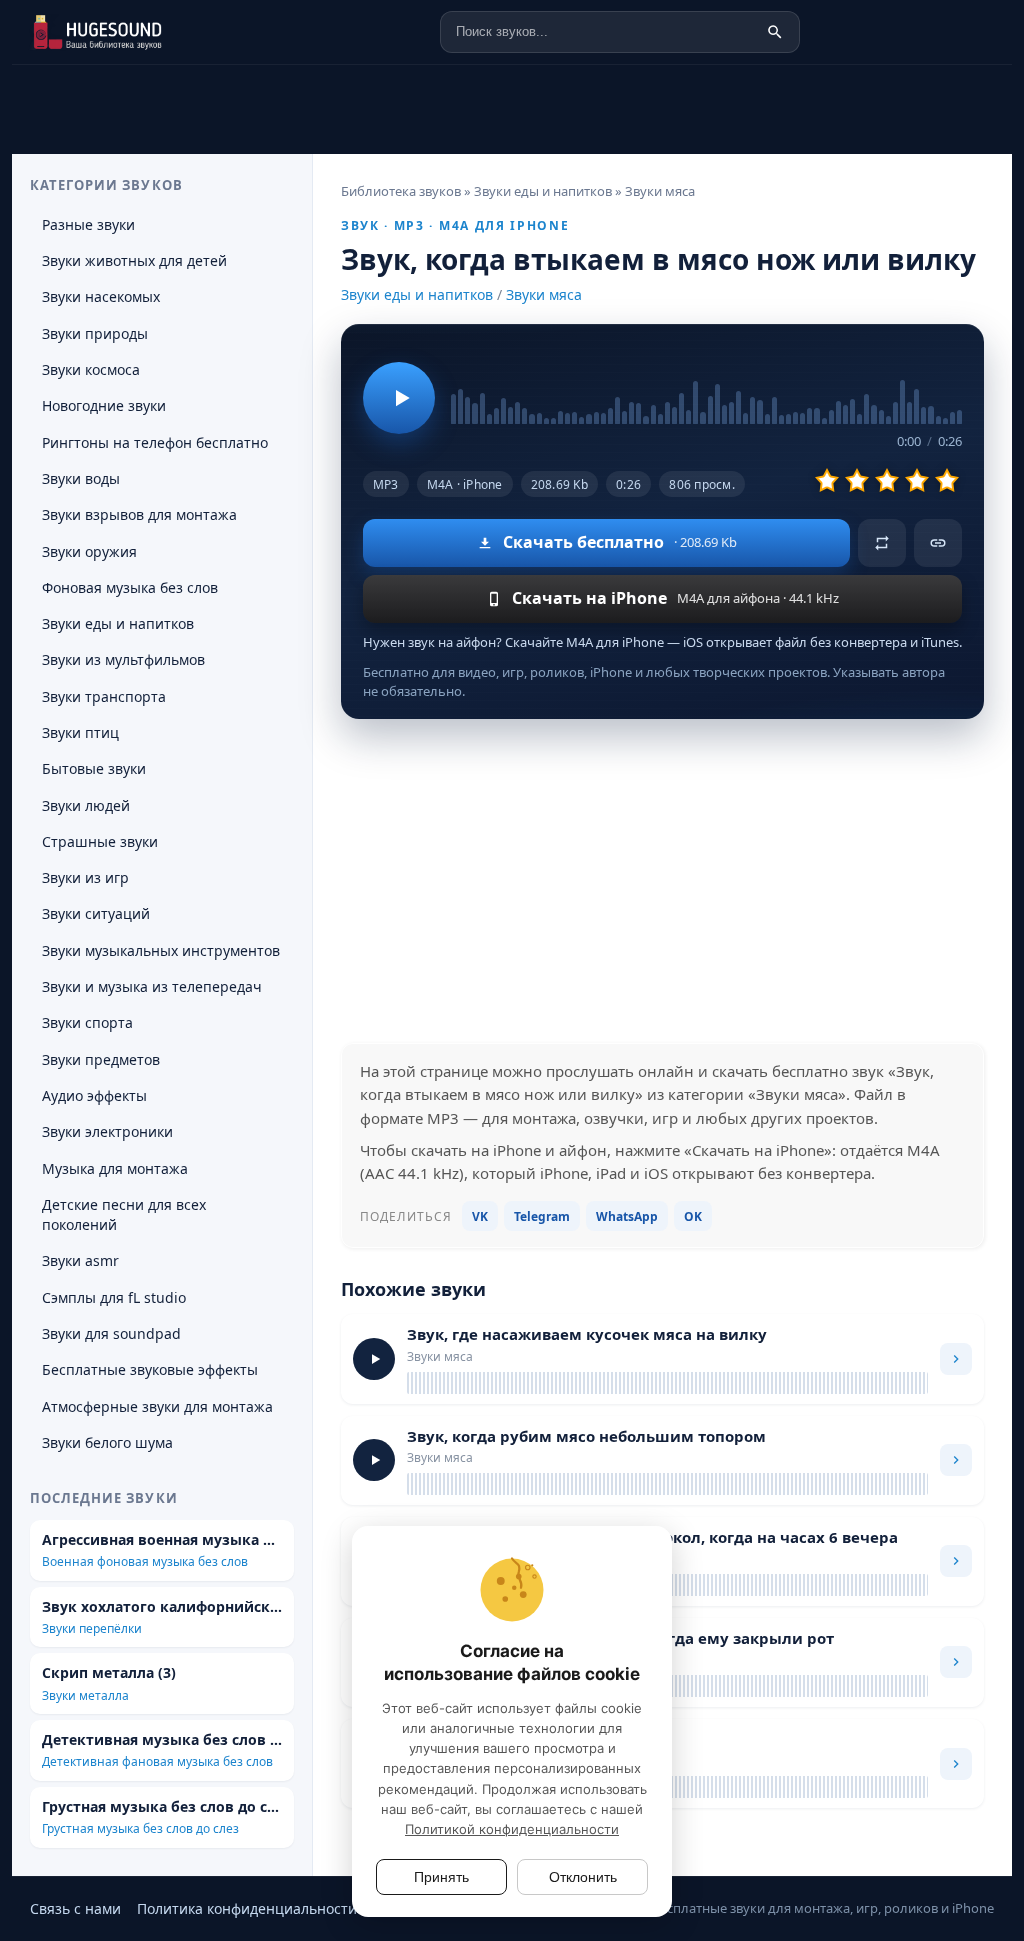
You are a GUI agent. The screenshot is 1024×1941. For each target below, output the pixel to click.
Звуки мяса (544, 294)
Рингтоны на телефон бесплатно (155, 442)
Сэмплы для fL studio (114, 1297)
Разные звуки (88, 224)
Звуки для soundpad (111, 1333)
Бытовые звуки (94, 768)
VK (480, 1216)
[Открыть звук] (956, 1359)
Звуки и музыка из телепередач (152, 986)
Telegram (542, 1216)
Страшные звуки (100, 841)
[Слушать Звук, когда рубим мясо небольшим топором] (374, 1460)
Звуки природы (95, 333)
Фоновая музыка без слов (130, 587)
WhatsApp (627, 1216)
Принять (441, 1877)
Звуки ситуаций (96, 913)
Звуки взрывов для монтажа (139, 514)
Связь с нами (75, 1908)
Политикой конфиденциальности (512, 1829)
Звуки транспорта (104, 696)
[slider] (706, 385)
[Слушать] (399, 398)
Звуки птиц (80, 732)
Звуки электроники (107, 1131)
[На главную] (127, 32)
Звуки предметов (101, 1059)
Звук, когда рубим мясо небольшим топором (586, 1436)
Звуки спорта (87, 1022)
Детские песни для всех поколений (124, 1214)
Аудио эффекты (94, 1095)
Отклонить (583, 1877)
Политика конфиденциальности (247, 1908)
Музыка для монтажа (115, 1168)
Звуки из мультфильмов (123, 659)
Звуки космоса (91, 369)
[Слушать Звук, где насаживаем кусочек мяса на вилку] (374, 1359)
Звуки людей (86, 805)
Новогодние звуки (104, 405)
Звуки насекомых (101, 296)
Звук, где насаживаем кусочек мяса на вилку (587, 1334)
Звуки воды (81, 478)
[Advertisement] (662, 881)
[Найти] (775, 32)
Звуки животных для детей (134, 260)
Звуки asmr (80, 1260)
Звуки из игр (85, 877)
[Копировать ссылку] (938, 543)
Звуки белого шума (107, 1442)
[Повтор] (882, 543)
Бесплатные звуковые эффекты (150, 1369)
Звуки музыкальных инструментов (161, 950)
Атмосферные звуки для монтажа (157, 1406)
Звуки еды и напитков (417, 294)
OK (693, 1216)
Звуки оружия (89, 551)
